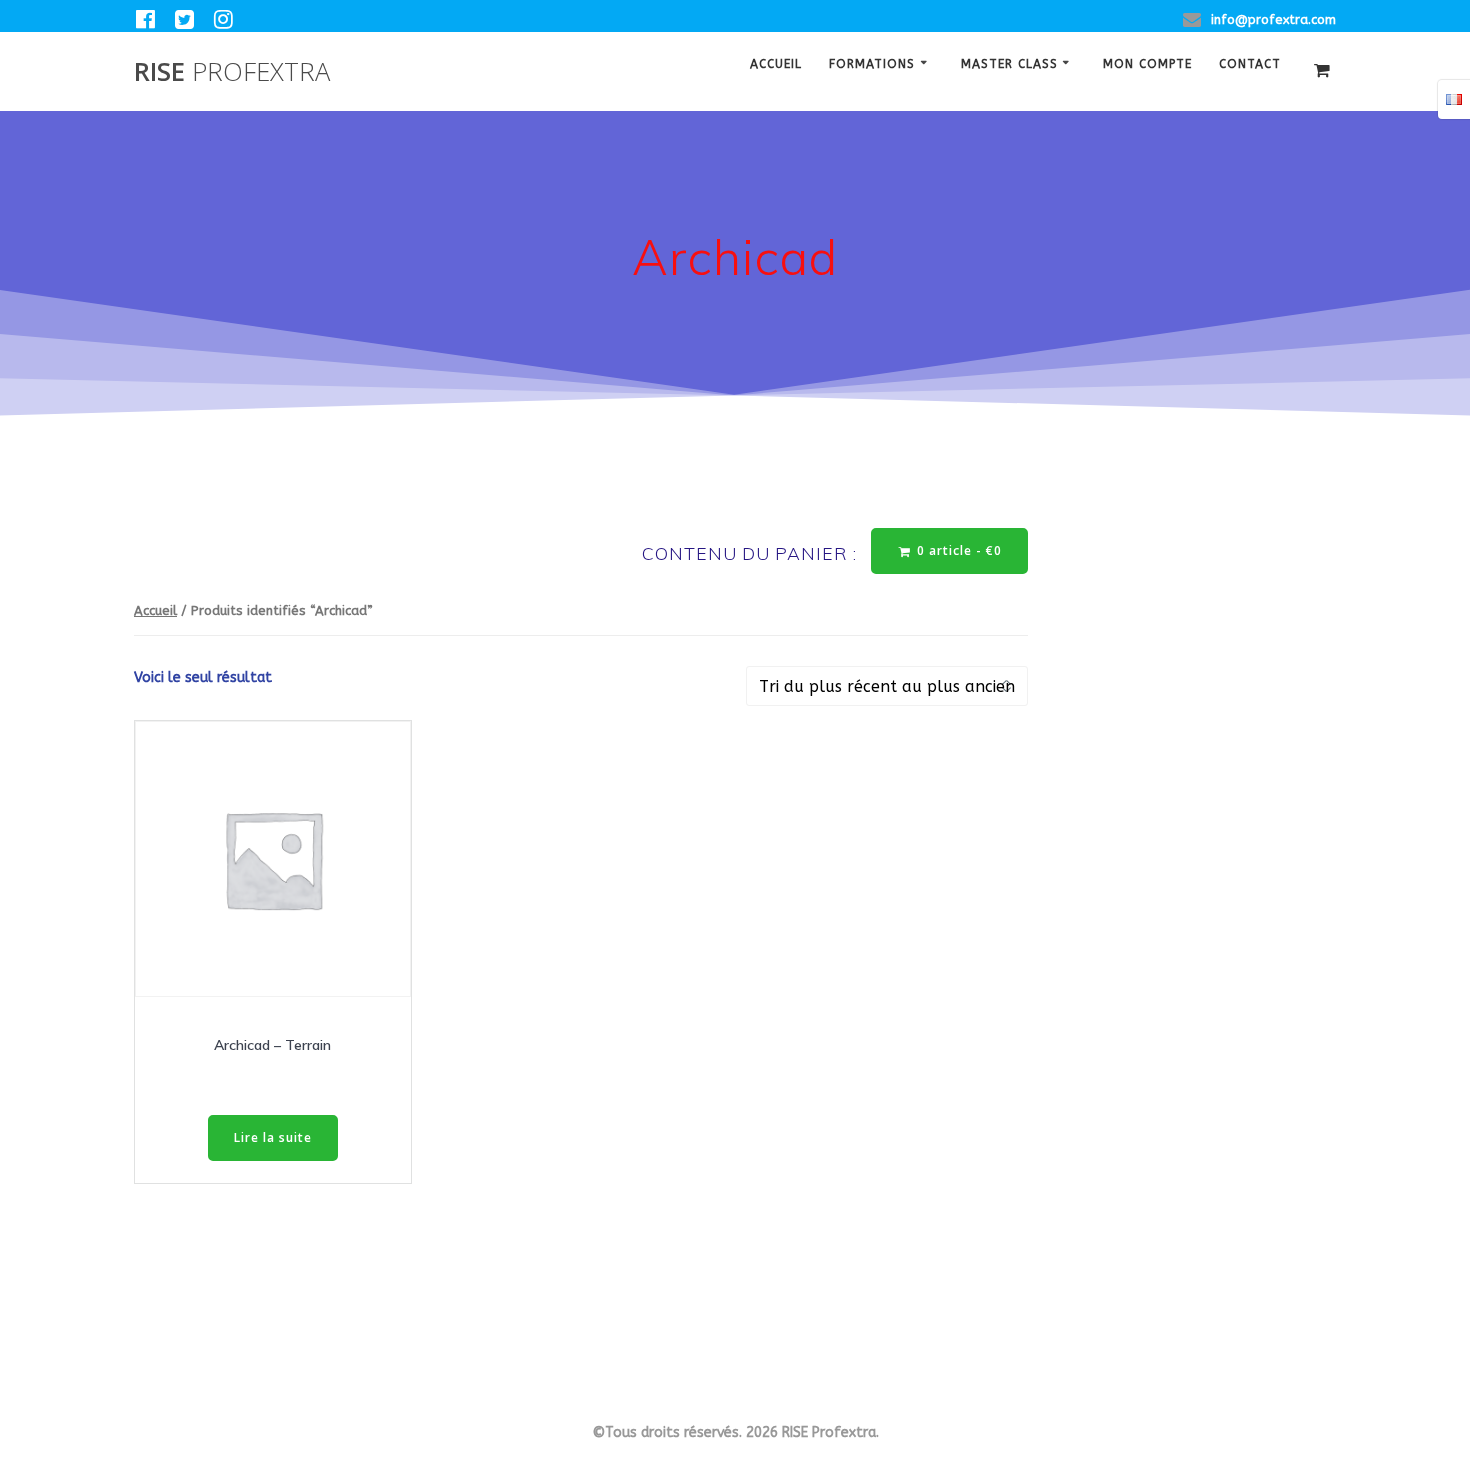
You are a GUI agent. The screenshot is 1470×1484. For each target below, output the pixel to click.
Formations (872, 66)
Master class (1009, 66)
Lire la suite (273, 1137)
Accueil (776, 66)
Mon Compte (1147, 66)
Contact (1250, 66)
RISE (232, 72)
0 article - (957, 550)
